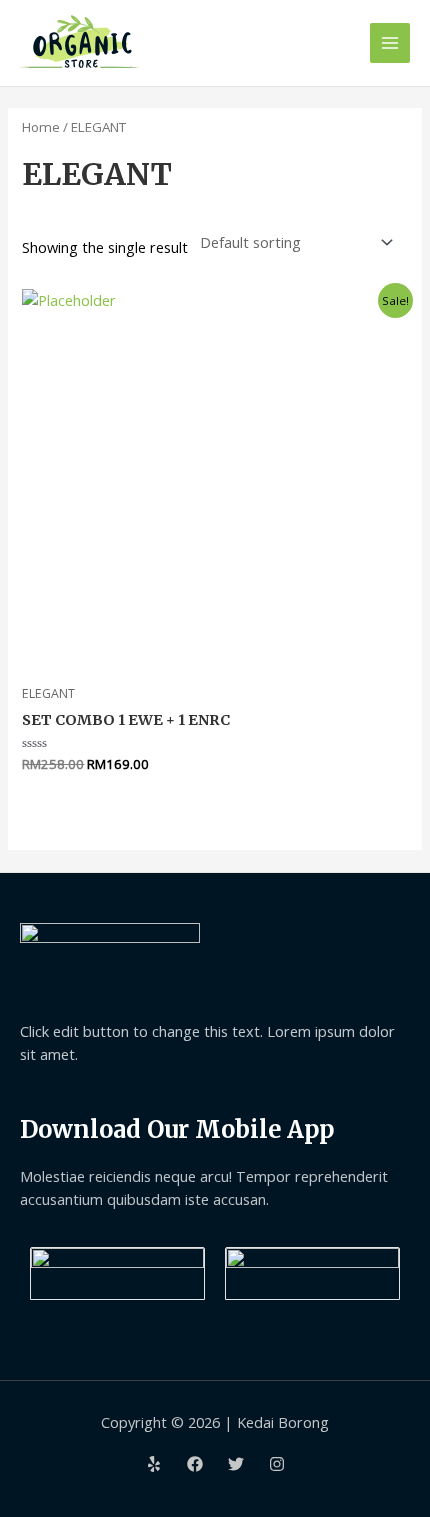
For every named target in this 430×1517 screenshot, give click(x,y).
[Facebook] (195, 1464)
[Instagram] (277, 1464)
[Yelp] (154, 1464)
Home (41, 127)
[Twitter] (236, 1464)
